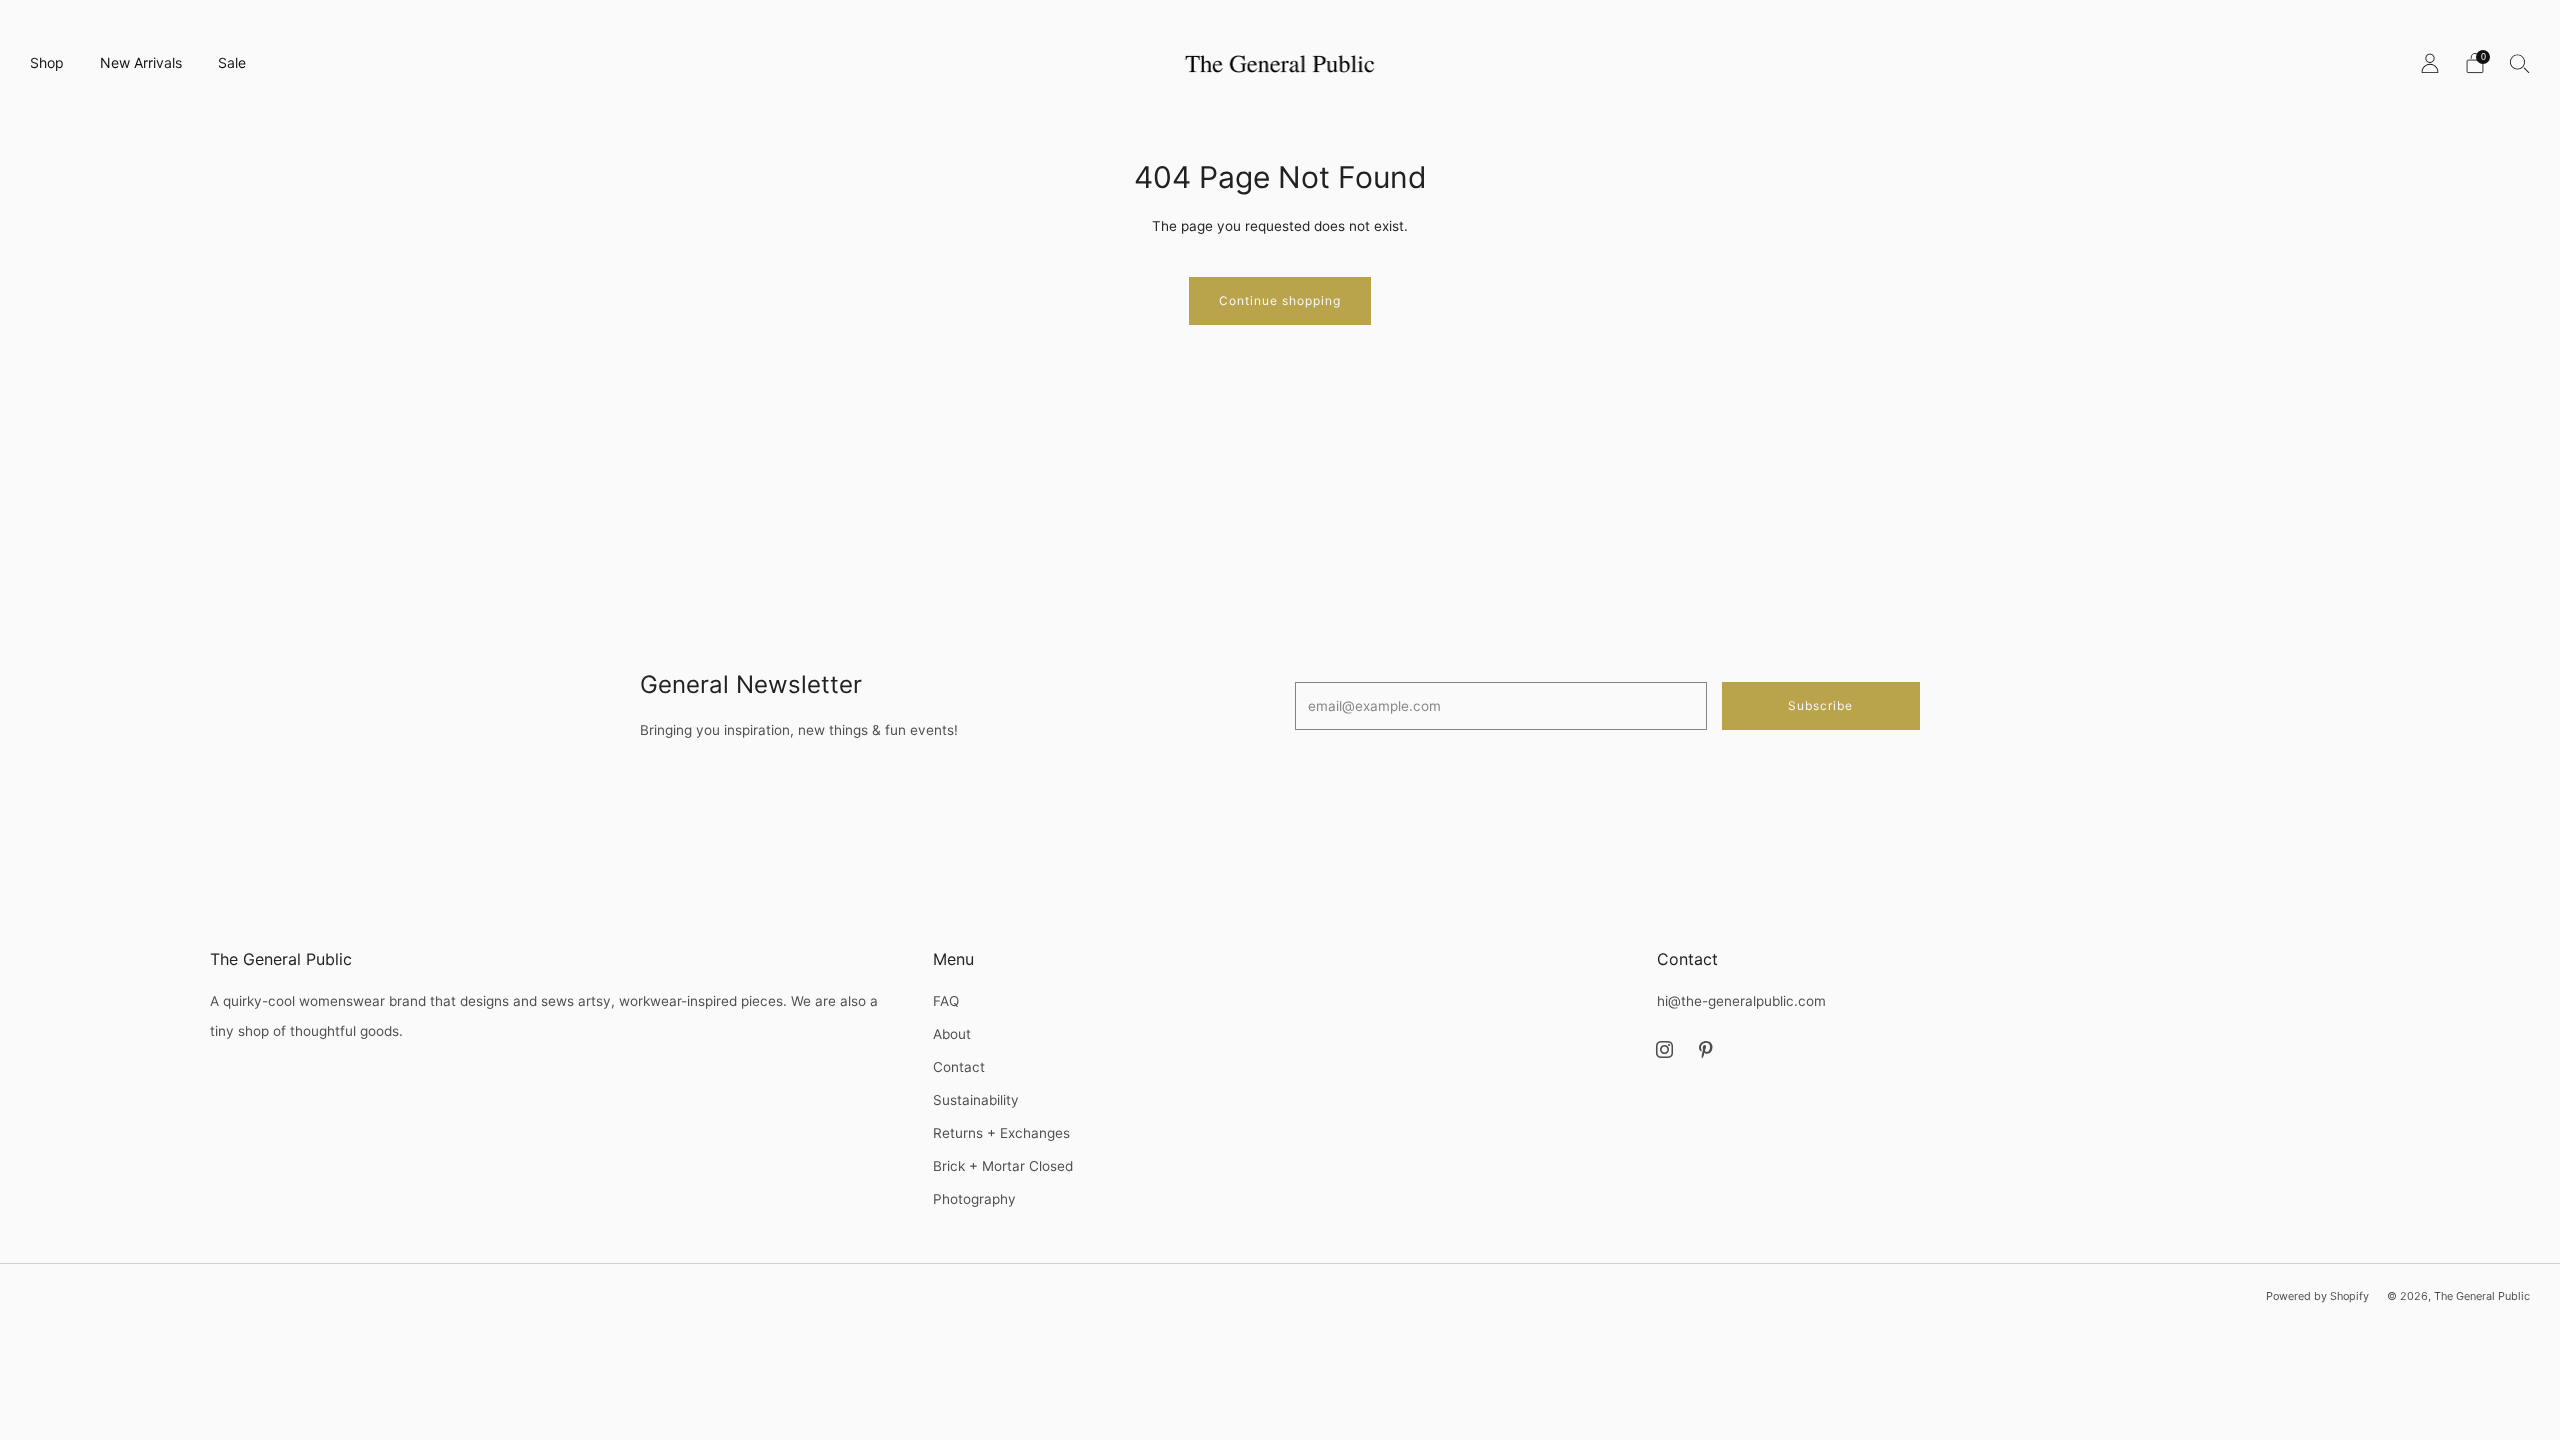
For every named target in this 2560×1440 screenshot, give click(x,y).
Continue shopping (1280, 300)
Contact (959, 1067)
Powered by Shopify (2317, 1296)
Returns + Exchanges (1001, 1133)
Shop (47, 62)
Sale (232, 62)
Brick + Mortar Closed (1003, 1166)
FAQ (946, 1001)
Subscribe (1820, 705)
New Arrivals (141, 62)
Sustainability (976, 1100)
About (952, 1034)
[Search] (2520, 63)
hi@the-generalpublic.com (1741, 1001)
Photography (974, 1199)
